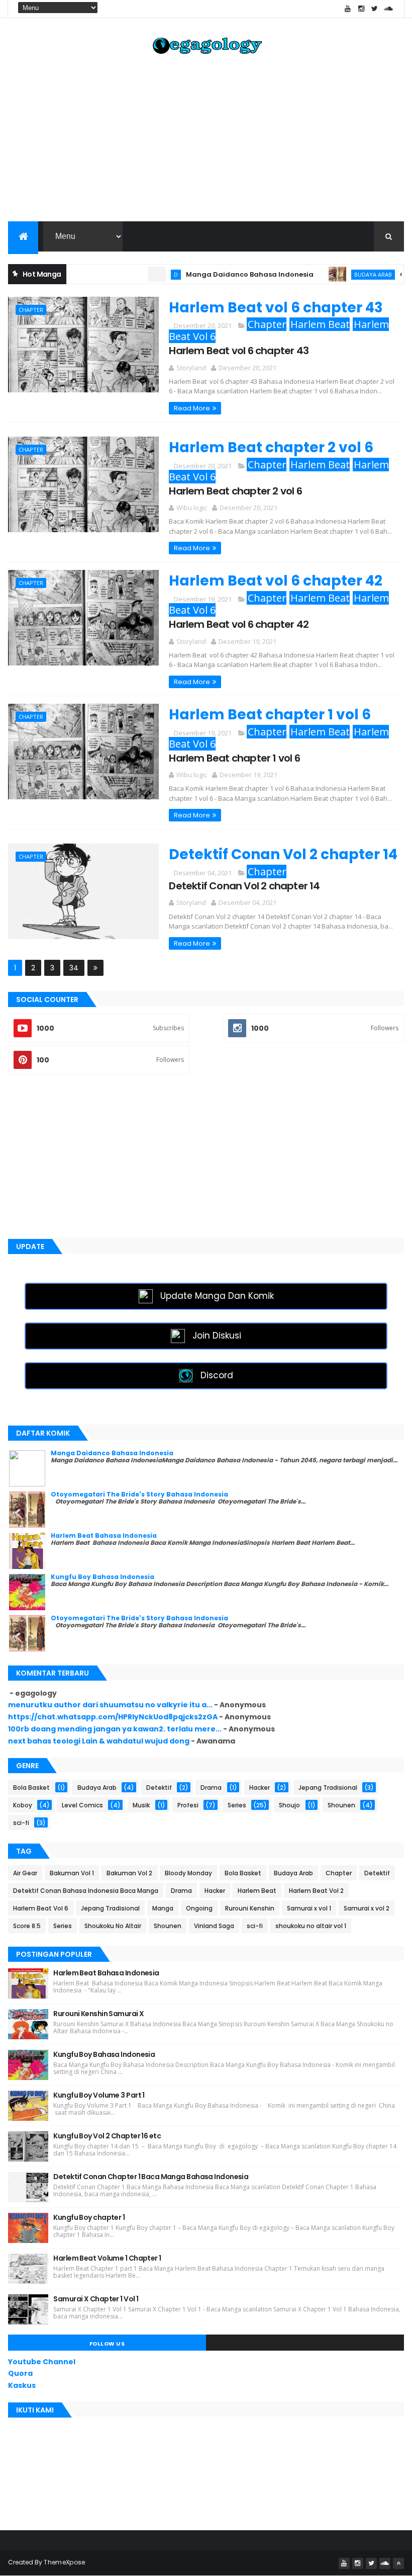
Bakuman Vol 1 (72, 1873)
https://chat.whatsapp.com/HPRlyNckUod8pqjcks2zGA (113, 1717)
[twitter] (375, 9)
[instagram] (361, 9)
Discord (217, 1375)
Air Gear (25, 1873)
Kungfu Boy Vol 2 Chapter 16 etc (107, 2136)
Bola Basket (31, 1788)
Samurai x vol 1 (309, 1908)
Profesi (188, 1805)
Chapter (31, 310)
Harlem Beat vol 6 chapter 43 (276, 308)
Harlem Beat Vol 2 (316, 1891)
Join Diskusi (217, 1336)
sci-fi (21, 1823)
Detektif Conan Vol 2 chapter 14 (283, 854)
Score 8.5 (27, 1926)
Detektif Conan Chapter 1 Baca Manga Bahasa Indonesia (151, 2177)
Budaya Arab (344, 274)
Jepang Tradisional (328, 1788)
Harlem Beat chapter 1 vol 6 (270, 715)
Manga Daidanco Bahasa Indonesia (221, 274)
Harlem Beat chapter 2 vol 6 (271, 447)
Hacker (260, 1788)
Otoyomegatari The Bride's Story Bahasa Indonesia (139, 1494)
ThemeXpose (64, 2562)
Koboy (23, 1805)
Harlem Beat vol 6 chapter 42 (276, 581)
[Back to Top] (398, 2563)
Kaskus (22, 2385)
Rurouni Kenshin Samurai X (98, 2014)
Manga (163, 1908)
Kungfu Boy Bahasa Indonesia (102, 1577)
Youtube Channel (42, 2362)
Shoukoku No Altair (113, 1926)
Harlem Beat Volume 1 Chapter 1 (107, 2258)
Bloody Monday (188, 1873)
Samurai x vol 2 (367, 1908)
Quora (20, 2373)
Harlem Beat (320, 324)
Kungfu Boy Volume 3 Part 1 (99, 2095)
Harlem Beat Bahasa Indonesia (104, 1535)
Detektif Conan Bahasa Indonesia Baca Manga (86, 1891)
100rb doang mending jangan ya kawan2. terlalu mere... (115, 1729)
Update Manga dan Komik (217, 1296)
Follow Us (107, 2344)
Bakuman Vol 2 (129, 1873)
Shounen (341, 1805)
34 (74, 968)
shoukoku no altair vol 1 (311, 1926)
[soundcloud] (388, 9)
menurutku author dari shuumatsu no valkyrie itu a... (110, 1705)
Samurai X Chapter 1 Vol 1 (96, 2299)
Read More (192, 408)
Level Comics (82, 1805)
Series (237, 1805)
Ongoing (199, 1908)
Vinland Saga (214, 1926)
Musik (141, 1805)
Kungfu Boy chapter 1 (89, 2217)
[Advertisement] (206, 141)
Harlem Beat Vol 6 (41, 1908)
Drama (211, 1788)
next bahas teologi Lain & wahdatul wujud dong (99, 1741)
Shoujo (289, 1805)
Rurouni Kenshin (250, 1908)
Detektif (159, 1788)
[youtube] (348, 9)
